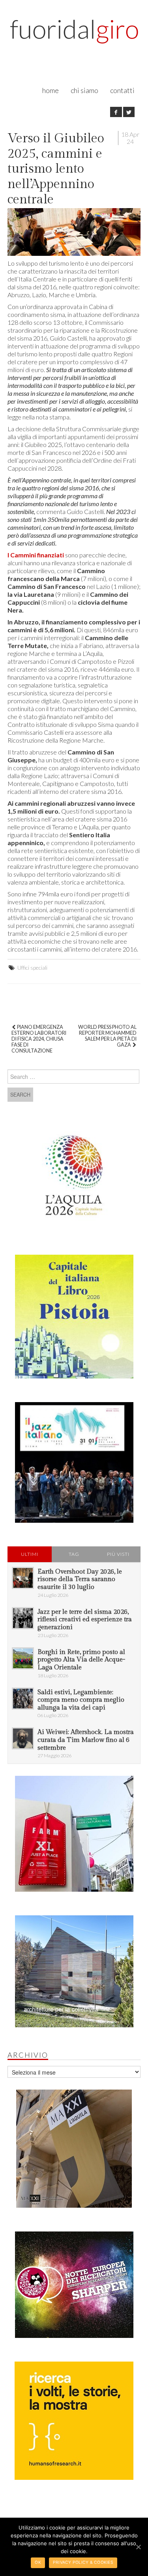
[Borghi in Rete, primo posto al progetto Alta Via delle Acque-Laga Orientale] (23, 1658)
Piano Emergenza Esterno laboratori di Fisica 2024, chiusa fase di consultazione (39, 1039)
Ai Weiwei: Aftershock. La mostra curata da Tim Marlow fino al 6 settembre (86, 1740)
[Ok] (138, 2547)
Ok (38, 2562)
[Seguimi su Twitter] (129, 112)
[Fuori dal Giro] (74, 36)
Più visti (118, 1554)
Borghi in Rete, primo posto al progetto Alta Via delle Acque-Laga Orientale (81, 1660)
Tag (74, 1554)
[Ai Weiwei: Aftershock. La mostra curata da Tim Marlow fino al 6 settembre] (23, 1738)
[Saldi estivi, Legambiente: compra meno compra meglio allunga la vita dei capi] (23, 1699)
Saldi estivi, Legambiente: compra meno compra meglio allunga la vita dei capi (81, 1700)
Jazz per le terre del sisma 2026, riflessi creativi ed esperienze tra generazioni (85, 1620)
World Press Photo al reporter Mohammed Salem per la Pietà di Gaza (107, 1036)
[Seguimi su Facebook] (116, 112)
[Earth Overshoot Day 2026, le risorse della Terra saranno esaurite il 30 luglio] (23, 1578)
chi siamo (84, 90)
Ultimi (30, 1554)
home (51, 90)
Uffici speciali (32, 968)
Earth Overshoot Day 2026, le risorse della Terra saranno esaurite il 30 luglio (80, 1579)
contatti (122, 90)
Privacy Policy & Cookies (83, 2562)
